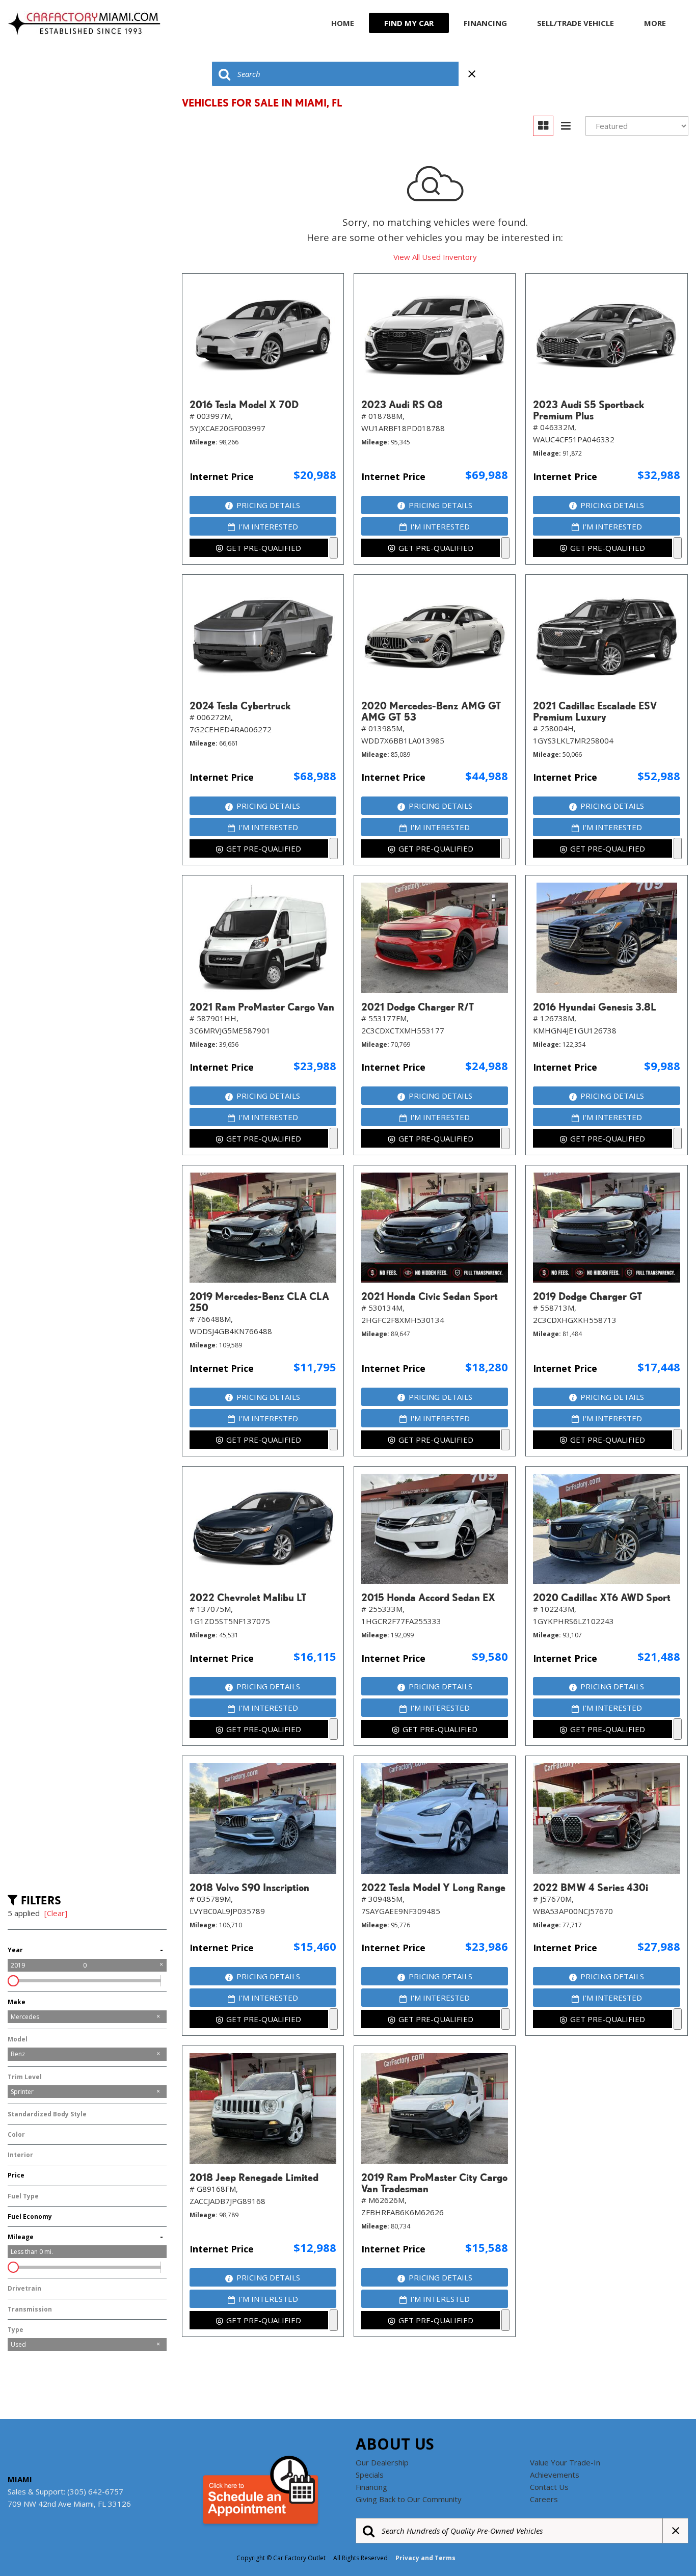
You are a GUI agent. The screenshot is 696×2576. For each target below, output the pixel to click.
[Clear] (56, 1913)
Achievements (555, 2475)
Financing (485, 23)
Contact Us (549, 2487)
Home (343, 23)
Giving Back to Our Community (409, 2499)
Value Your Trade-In (565, 2462)
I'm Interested (268, 526)
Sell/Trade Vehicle (575, 23)
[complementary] (665, 2545)
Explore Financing (334, 548)
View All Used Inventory (435, 257)
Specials (370, 2475)
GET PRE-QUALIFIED (264, 548)
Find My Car (409, 23)
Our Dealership (382, 2462)
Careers (544, 2499)
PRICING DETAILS (268, 505)
